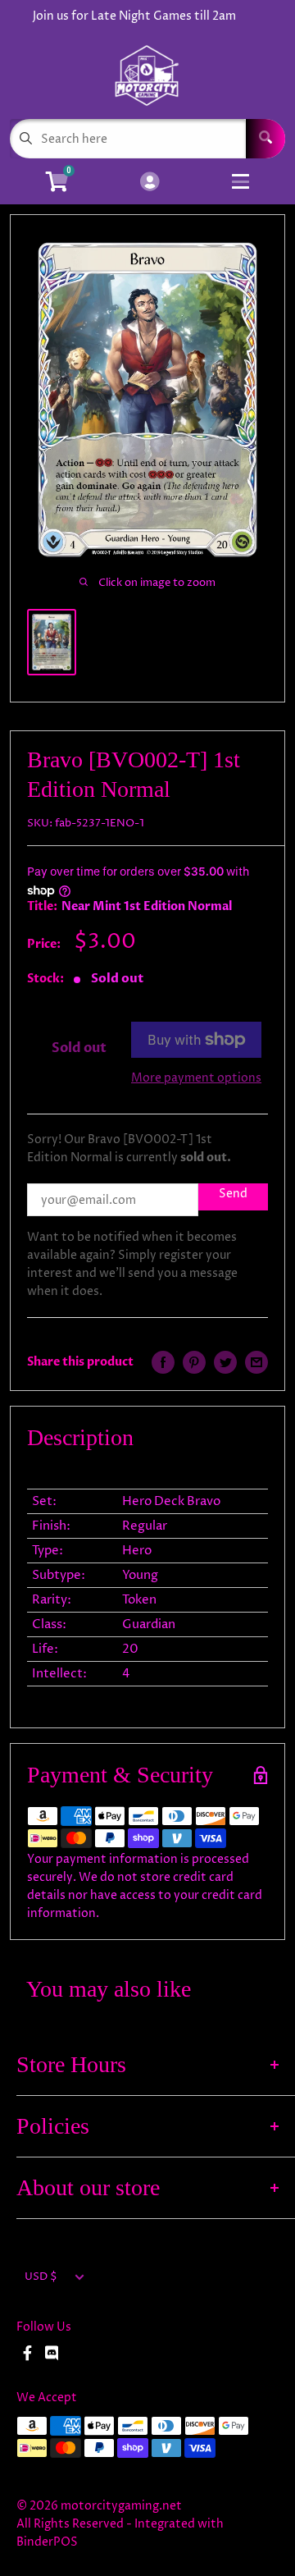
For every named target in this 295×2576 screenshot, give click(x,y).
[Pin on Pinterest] (194, 1362)
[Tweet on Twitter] (225, 1362)
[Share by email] (256, 1362)
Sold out (79, 1048)
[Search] (265, 139)
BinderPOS (47, 2542)
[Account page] (150, 183)
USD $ (41, 2277)
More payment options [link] (196, 1078)
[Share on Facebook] (163, 1362)
